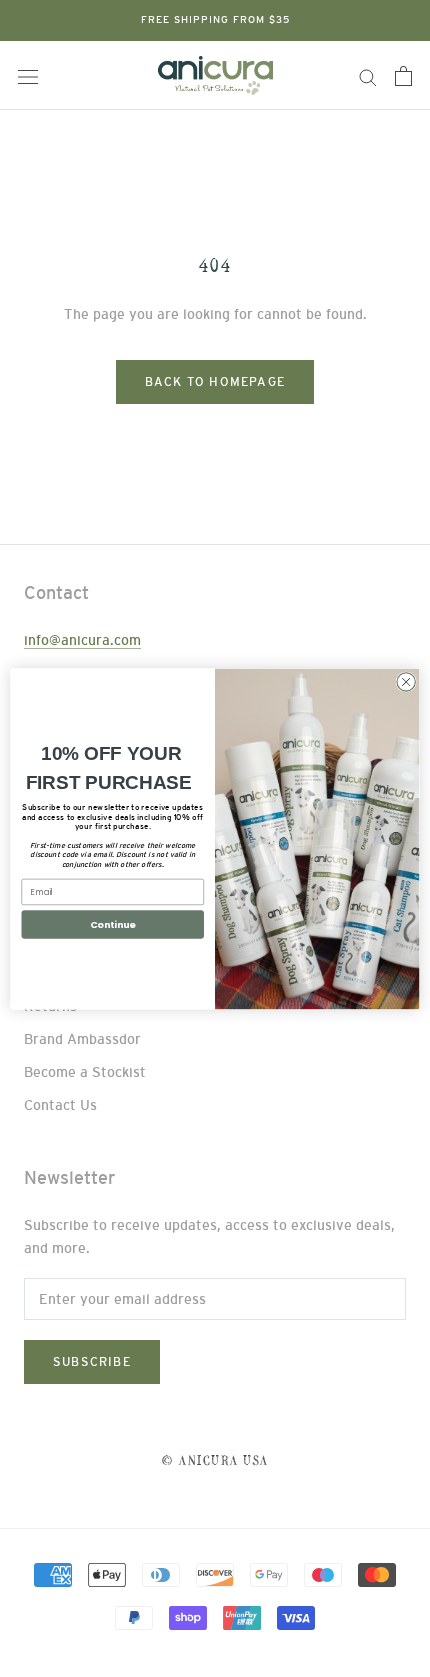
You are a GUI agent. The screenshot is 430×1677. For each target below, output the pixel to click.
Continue (113, 923)
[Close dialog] (406, 681)
